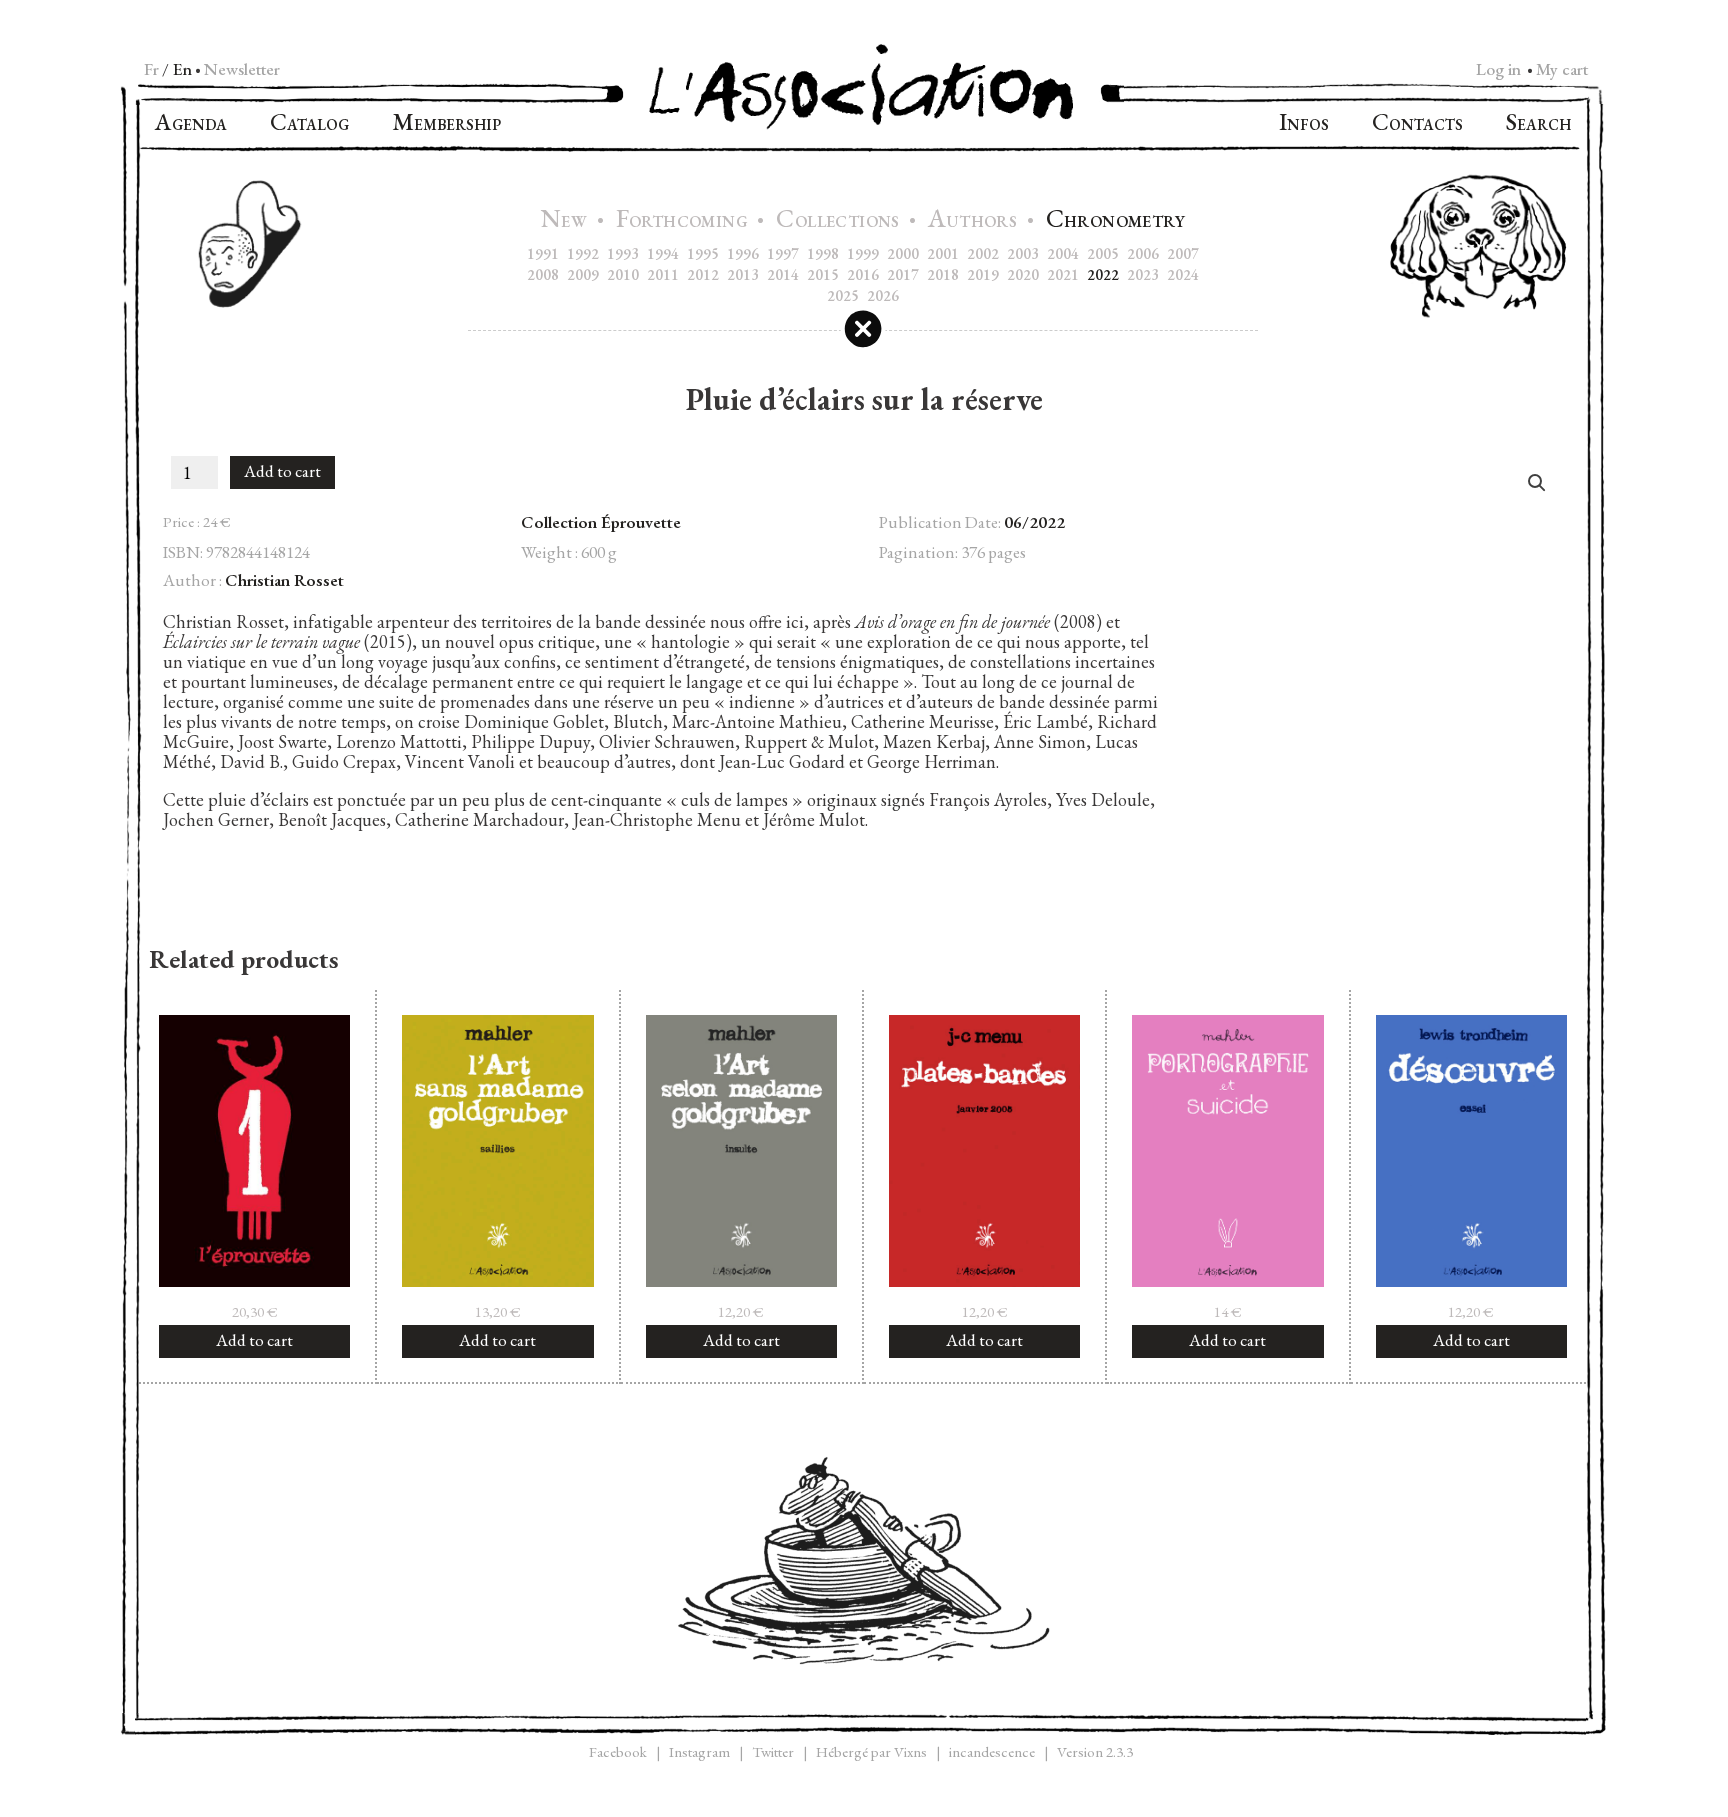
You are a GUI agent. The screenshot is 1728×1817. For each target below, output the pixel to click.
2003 (1023, 253)
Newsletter (242, 69)
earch (1538, 124)
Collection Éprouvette (601, 522)
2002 (983, 253)
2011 (663, 274)
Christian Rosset (284, 580)
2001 (943, 253)
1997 (783, 253)
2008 (543, 274)
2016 (863, 274)
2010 (623, 274)
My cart (1562, 69)
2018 (943, 274)
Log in (1498, 69)
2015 (823, 274)
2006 (1143, 253)
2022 (1103, 274)
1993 (623, 253)
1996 (743, 253)
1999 (863, 253)
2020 (1023, 274)
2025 (843, 295)
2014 (783, 274)
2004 (1063, 253)
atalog (309, 124)
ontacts (1417, 124)
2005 (1103, 253)
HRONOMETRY (1115, 221)
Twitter (773, 1751)
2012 (703, 274)
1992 (583, 253)
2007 (1183, 253)
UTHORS (974, 221)
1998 (823, 253)
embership (446, 124)
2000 (903, 253)
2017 (903, 274)
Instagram (699, 1751)
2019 (983, 274)
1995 (703, 253)
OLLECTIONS (840, 221)
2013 (743, 274)
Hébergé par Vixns (871, 1751)
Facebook (618, 1751)
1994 (663, 253)
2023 (1143, 274)
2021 (1063, 274)
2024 (1183, 274)
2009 (583, 274)
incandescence (992, 1751)
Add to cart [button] (254, 1340)
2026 (883, 295)
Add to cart (282, 471)
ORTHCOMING (684, 221)
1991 (543, 253)
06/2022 (1034, 522)
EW (566, 221)
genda (191, 124)
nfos (1304, 124)
